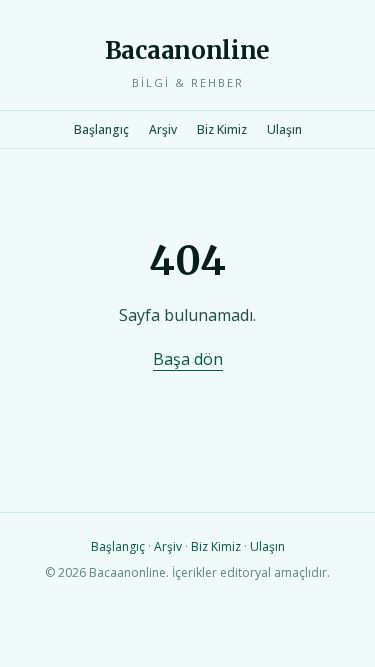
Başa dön (188, 359)
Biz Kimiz (222, 129)
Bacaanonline (187, 50)
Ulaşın (284, 129)
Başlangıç (101, 129)
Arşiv (163, 129)
